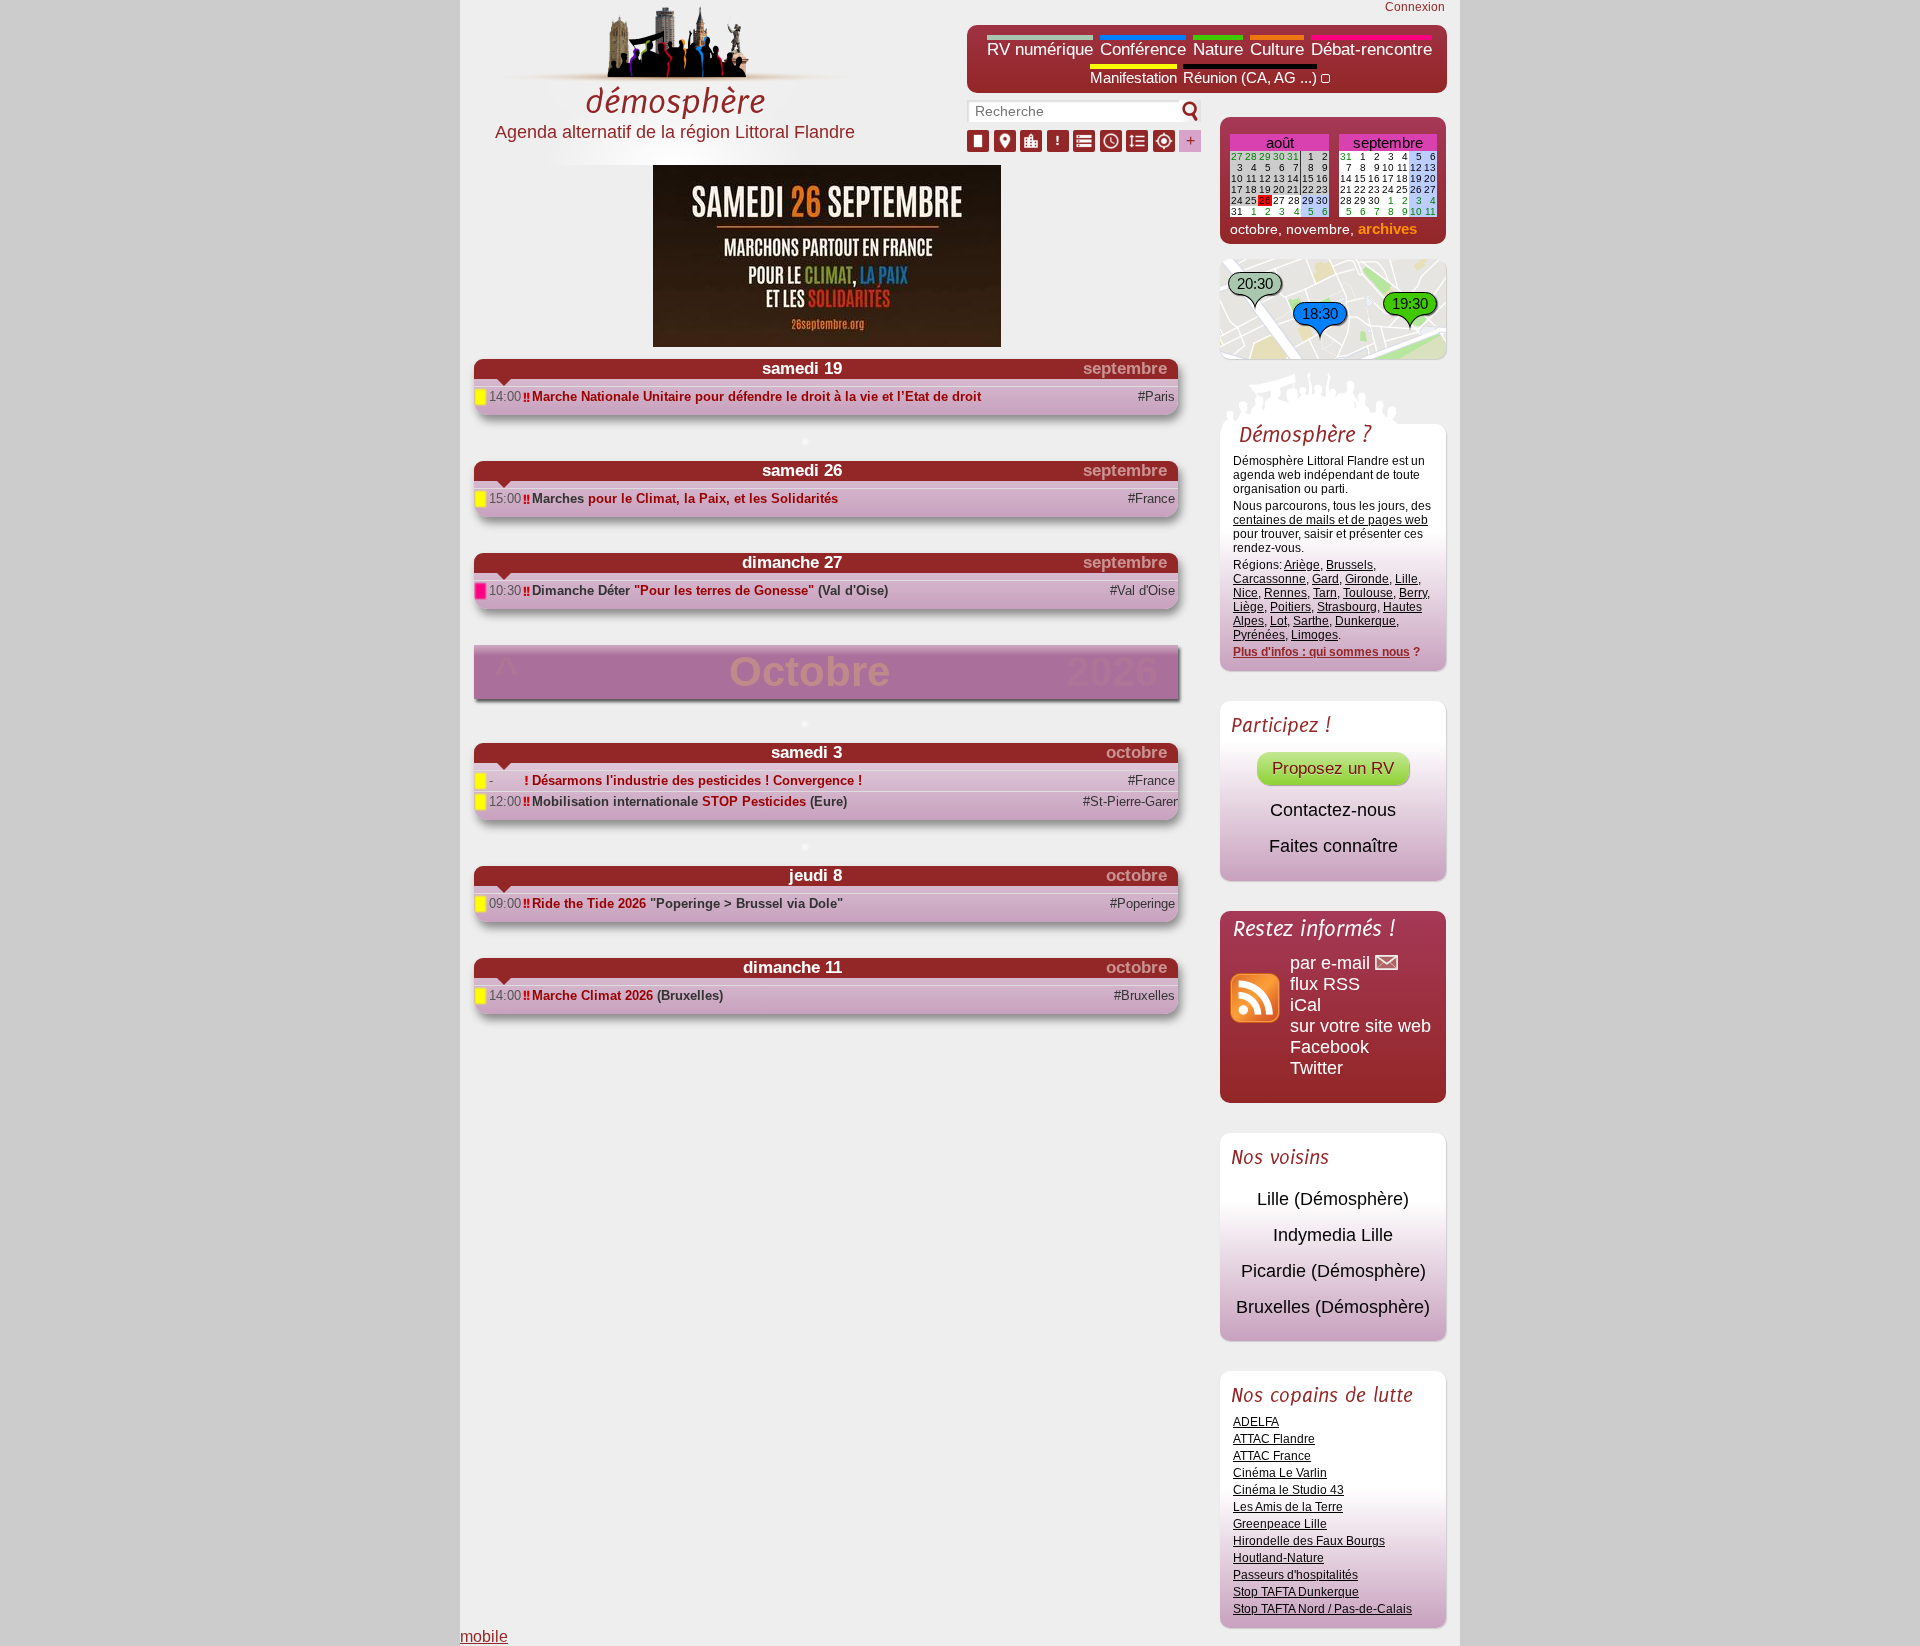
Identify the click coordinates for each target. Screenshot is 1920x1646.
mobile (484, 1636)
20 (1279, 189)
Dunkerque (1365, 621)
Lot (1278, 621)
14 (1293, 178)
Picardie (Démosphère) (1333, 1271)
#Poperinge (1142, 903)
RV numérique (1040, 49)
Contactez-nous (1333, 810)
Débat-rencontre (1371, 49)
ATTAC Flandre (1274, 1439)
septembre (1388, 142)
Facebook (1329, 1047)
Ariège (1302, 565)
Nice (1245, 593)
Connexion (1415, 7)
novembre (1318, 229)
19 (1265, 189)
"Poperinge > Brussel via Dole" (687, 903)
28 (1251, 156)
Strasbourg (1347, 607)
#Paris (1156, 396)
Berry (1413, 593)
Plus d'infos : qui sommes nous (1321, 652)
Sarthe (1311, 621)
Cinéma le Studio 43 (1288, 1490)
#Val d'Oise (1142, 590)
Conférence (1143, 49)
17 (1237, 189)
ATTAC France (1272, 1456)
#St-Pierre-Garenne (1129, 801)
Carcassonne (1269, 579)
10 (1237, 178)
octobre (1254, 229)
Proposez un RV (1333, 768)
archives (1387, 228)
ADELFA (1256, 1422)
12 (1265, 178)
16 (1322, 178)
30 (1279, 156)
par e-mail (1332, 963)
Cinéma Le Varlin (1280, 1473)
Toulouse (1368, 593)
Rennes (1285, 593)
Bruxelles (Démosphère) (1333, 1307)
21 (1293, 189)
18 (1251, 189)
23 (1322, 189)
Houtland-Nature (1278, 1558)
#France (1151, 498)
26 (1265, 200)
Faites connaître (1333, 846)
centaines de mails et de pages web (1330, 520)
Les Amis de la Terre (1288, 1507)
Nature (1218, 49)
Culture (1277, 49)
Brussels (1349, 565)
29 (1265, 156)
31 (1293, 156)
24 (1237, 200)
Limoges (1314, 635)
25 (1251, 200)
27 (1237, 156)
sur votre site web (1360, 1026)
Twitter (1316, 1068)
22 (1308, 189)
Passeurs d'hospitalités (1295, 1575)
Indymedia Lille (1333, 1235)
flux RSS (1325, 984)
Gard (1325, 579)
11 (1251, 178)
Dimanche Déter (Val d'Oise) (710, 590)
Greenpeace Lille (1280, 1524)
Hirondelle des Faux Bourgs (1309, 1541)
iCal (1305, 1005)
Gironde (1367, 579)
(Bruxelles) (627, 995)
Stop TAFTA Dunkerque (1296, 1592)
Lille (1406, 579)
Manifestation (1133, 77)
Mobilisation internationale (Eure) (689, 801)
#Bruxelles (1144, 995)
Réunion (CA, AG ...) (1250, 77)
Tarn (1325, 593)
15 (1308, 178)
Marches (685, 498)
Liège (1248, 607)
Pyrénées (1259, 635)
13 (1279, 178)
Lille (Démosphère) (1333, 1199)
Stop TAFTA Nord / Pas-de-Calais (1322, 1609)
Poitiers (1290, 607)
